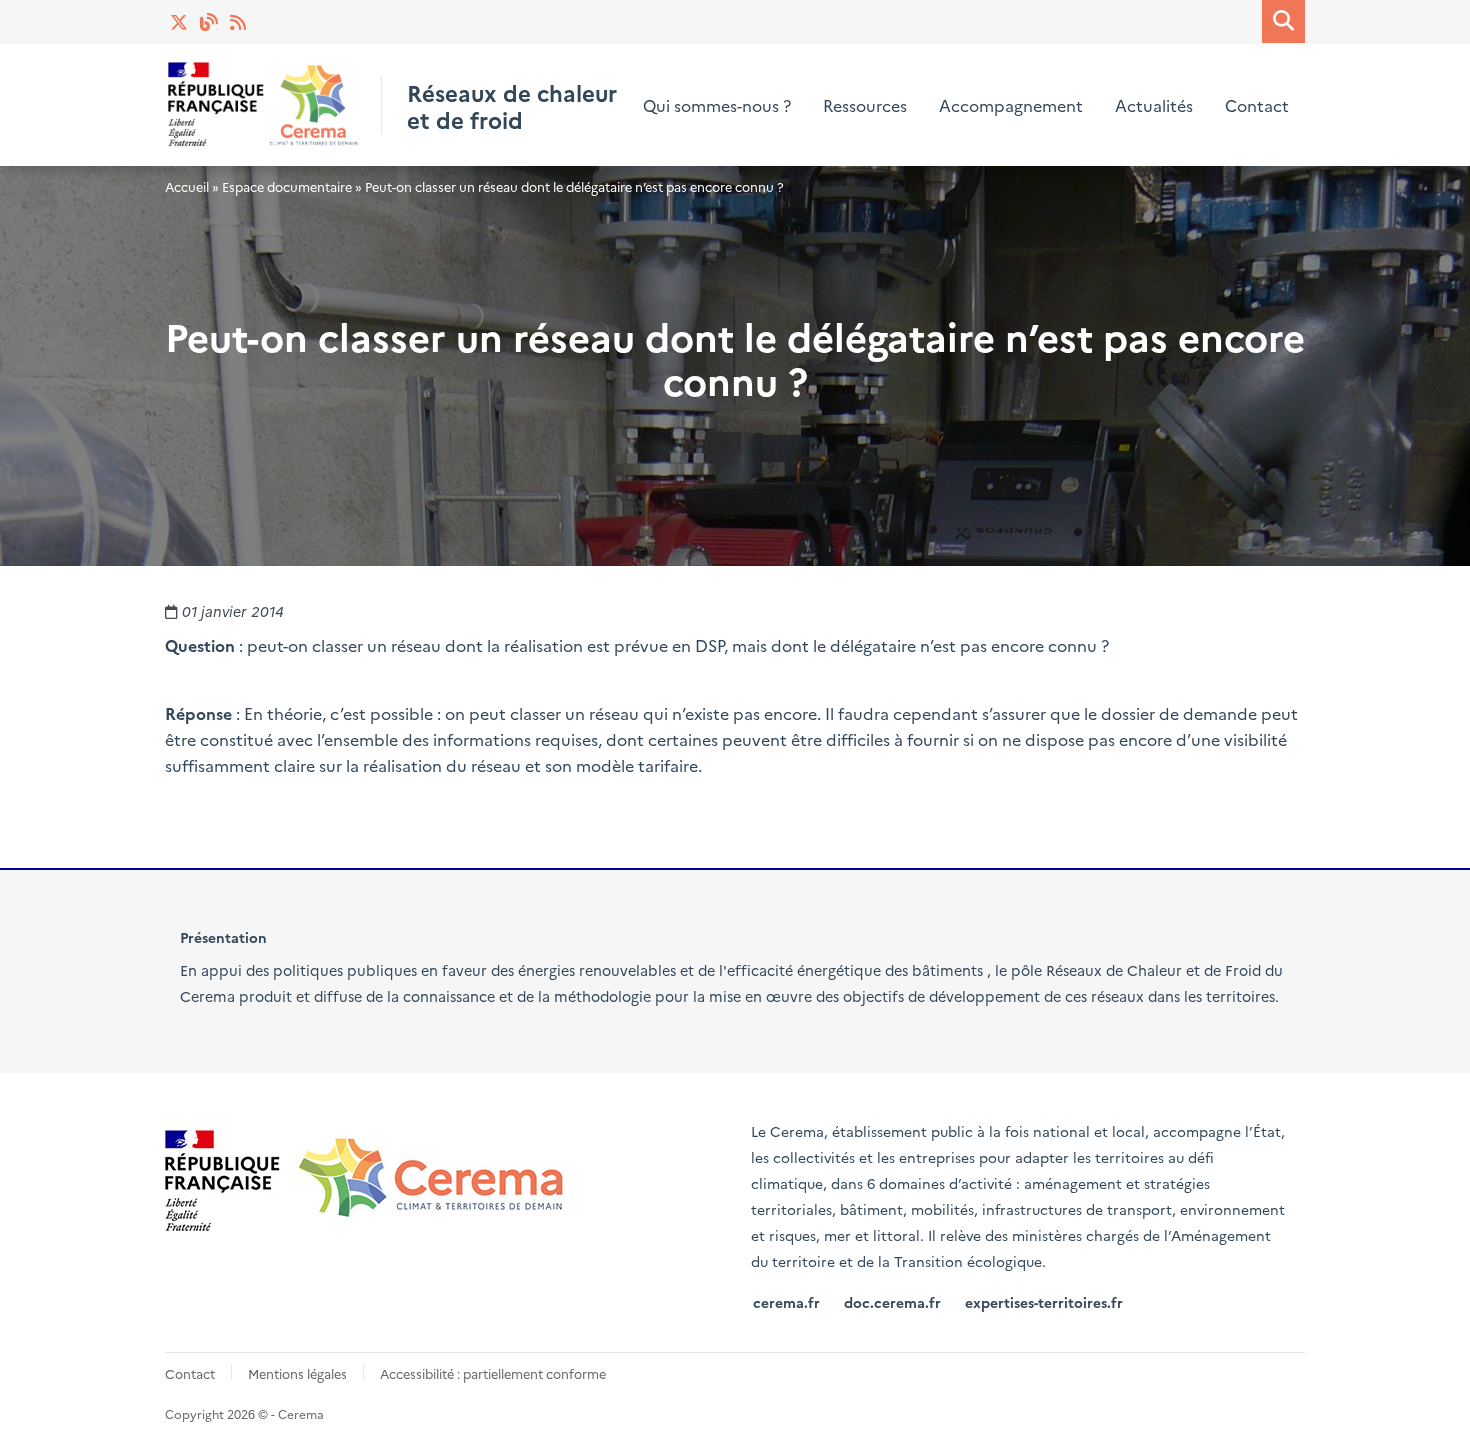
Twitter (180, 22)
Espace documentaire (287, 186)
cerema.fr (786, 1302)
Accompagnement (1011, 105)
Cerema (207, 996)
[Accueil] (264, 104)
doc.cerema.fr (892, 1302)
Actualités (240, 22)
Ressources (865, 105)
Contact (1257, 105)
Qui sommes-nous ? (717, 105)
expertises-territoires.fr (1044, 1302)
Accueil (187, 186)
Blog (210, 22)
